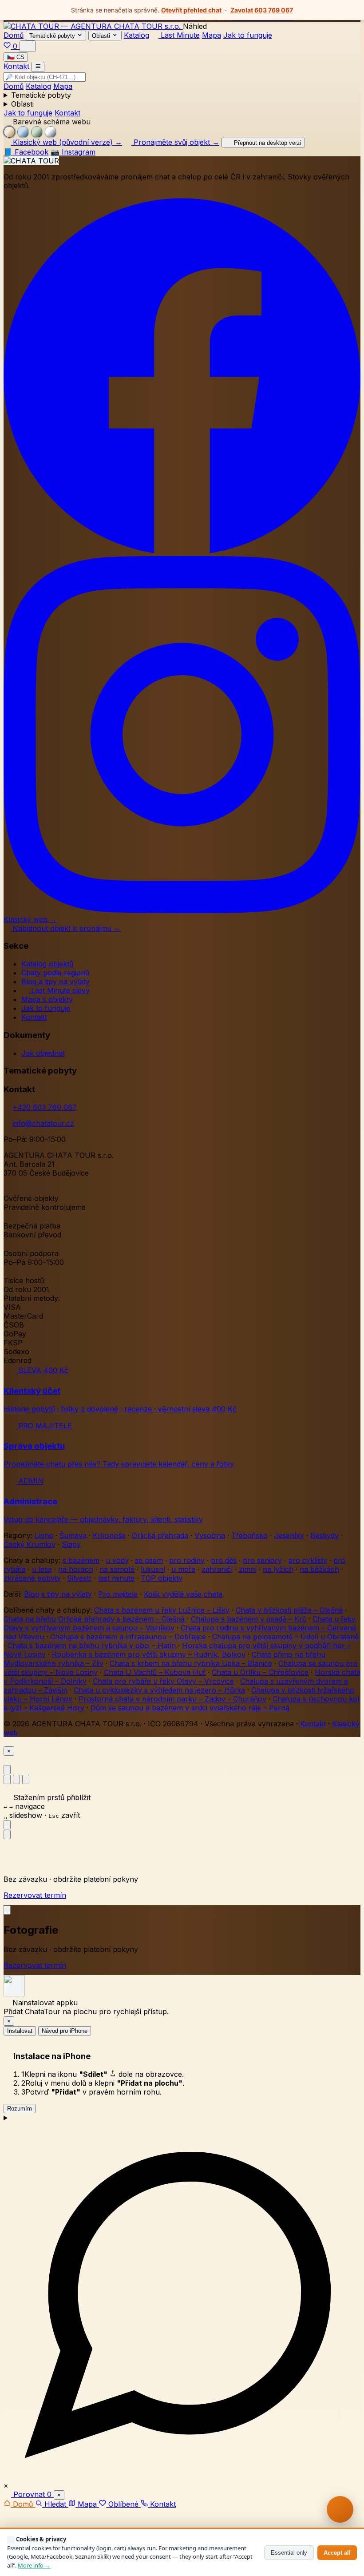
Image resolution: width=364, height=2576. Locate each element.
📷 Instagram (73, 152)
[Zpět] (7, 1910)
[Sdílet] (26, 1779)
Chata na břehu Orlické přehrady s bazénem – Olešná (94, 1619)
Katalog (136, 35)
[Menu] (38, 67)
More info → (34, 2565)
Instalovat (20, 2031)
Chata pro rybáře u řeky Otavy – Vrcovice (163, 1681)
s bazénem (81, 1560)
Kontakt (16, 67)
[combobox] (45, 77)
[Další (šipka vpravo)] (7, 1835)
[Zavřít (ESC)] (7, 1770)
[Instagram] (182, 910)
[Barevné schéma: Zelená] (37, 132)
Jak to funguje (248, 35)
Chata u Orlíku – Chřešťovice (260, 1672)
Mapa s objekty (47, 999)
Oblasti (22, 104)
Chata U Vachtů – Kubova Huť (155, 1672)
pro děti (224, 1560)
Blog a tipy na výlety (55, 982)
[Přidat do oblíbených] (7, 1779)
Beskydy (324, 1535)
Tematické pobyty (41, 95)
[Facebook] (182, 552)
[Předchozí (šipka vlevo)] (7, 1825)
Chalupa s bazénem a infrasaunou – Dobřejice (128, 1637)
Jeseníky (289, 1535)
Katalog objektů (47, 964)
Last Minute (179, 35)
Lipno (44, 1535)
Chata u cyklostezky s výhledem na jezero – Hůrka (159, 1690)
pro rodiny (187, 1560)
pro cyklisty (308, 1560)
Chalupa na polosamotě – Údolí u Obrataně (285, 1637)
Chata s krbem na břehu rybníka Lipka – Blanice (191, 1663)
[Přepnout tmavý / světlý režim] (28, 46)
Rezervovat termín (35, 1895)
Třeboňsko (249, 1535)
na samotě (117, 1569)
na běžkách (319, 1569)
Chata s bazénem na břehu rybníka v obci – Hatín (92, 1646)
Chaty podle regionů (55, 973)
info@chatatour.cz (43, 1123)
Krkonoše (109, 1535)
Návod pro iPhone (65, 2031)
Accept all (337, 2553)
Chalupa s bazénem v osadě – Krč (249, 1619)
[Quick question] (340, 2509)
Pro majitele (118, 1594)
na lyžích (278, 1569)
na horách (76, 1569)
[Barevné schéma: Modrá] (23, 132)
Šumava (73, 1535)
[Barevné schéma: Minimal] (51, 132)
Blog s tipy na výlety (58, 1594)
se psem (149, 1560)
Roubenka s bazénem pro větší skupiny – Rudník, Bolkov (149, 1654)
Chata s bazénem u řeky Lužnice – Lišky (162, 1610)
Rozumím (20, 2109)
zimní (248, 1569)
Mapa (212, 35)
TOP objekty (162, 1578)
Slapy (71, 1544)
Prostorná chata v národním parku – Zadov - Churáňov (172, 1699)
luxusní (153, 1569)
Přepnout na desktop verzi (267, 143)
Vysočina (210, 1535)
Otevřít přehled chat (191, 10)
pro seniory (262, 1560)
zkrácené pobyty (32, 1578)
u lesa (42, 1569)
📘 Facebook (26, 152)
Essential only (289, 2553)
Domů (14, 35)
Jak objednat (43, 1053)
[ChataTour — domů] (93, 26)
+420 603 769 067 (45, 1107)
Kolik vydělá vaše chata (183, 1594)
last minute (116, 1578)
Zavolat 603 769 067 (262, 10)
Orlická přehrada (160, 1535)
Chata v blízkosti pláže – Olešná (289, 1610)
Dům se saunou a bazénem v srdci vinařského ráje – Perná (190, 1708)
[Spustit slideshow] (16, 1779)
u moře (183, 1569)
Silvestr (79, 1578)
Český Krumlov (30, 1544)
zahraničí (217, 1569)
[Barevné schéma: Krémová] (9, 132)
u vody (117, 1560)
